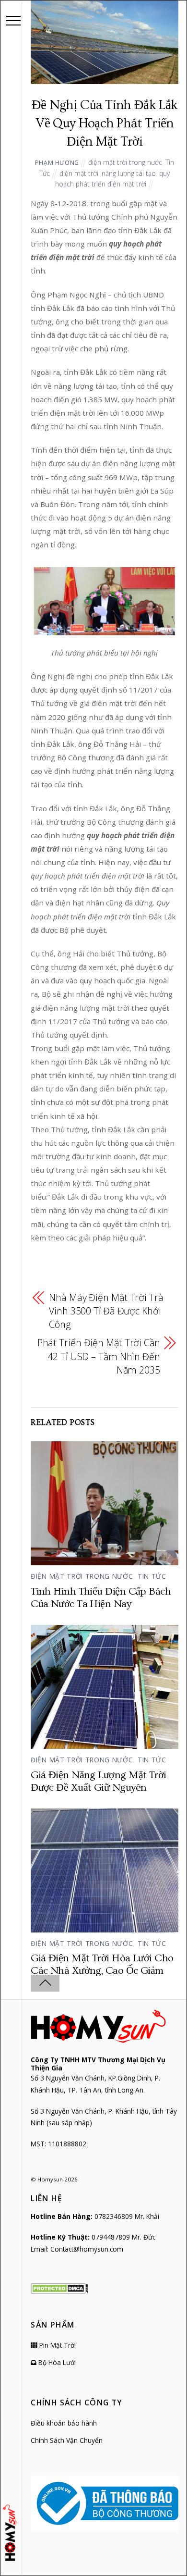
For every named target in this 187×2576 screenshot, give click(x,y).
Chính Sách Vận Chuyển (67, 2440)
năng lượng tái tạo (129, 173)
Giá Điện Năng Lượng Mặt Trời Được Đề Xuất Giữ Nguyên (99, 1781)
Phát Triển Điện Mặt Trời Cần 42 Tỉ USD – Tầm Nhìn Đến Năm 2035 (99, 1356)
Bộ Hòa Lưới (56, 2362)
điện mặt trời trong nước (125, 162)
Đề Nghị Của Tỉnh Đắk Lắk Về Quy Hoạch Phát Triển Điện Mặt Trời (105, 124)
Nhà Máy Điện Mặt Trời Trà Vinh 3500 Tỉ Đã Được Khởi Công (106, 1311)
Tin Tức (152, 1576)
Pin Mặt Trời (57, 2345)
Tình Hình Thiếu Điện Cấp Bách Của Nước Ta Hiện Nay (101, 1598)
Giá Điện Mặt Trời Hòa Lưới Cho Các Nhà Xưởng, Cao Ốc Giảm (102, 1964)
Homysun (50, 2179)
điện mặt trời (79, 173)
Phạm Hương (57, 163)
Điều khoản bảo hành (64, 2423)
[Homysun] (11, 2533)
